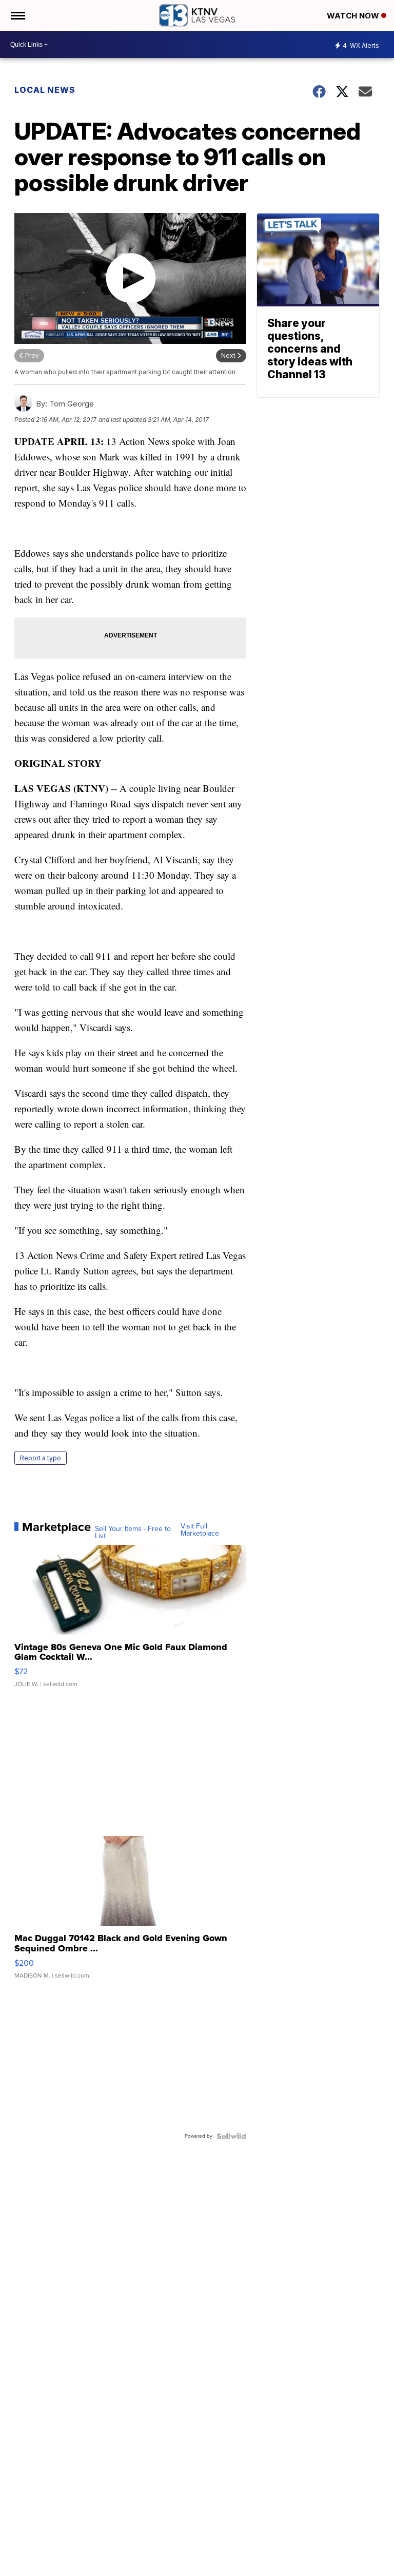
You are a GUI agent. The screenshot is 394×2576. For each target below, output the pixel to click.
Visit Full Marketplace (200, 1530)
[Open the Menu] (17, 15)
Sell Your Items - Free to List (133, 1533)
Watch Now (354, 16)
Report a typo (41, 1458)
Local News (45, 90)
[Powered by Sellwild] (231, 2136)
